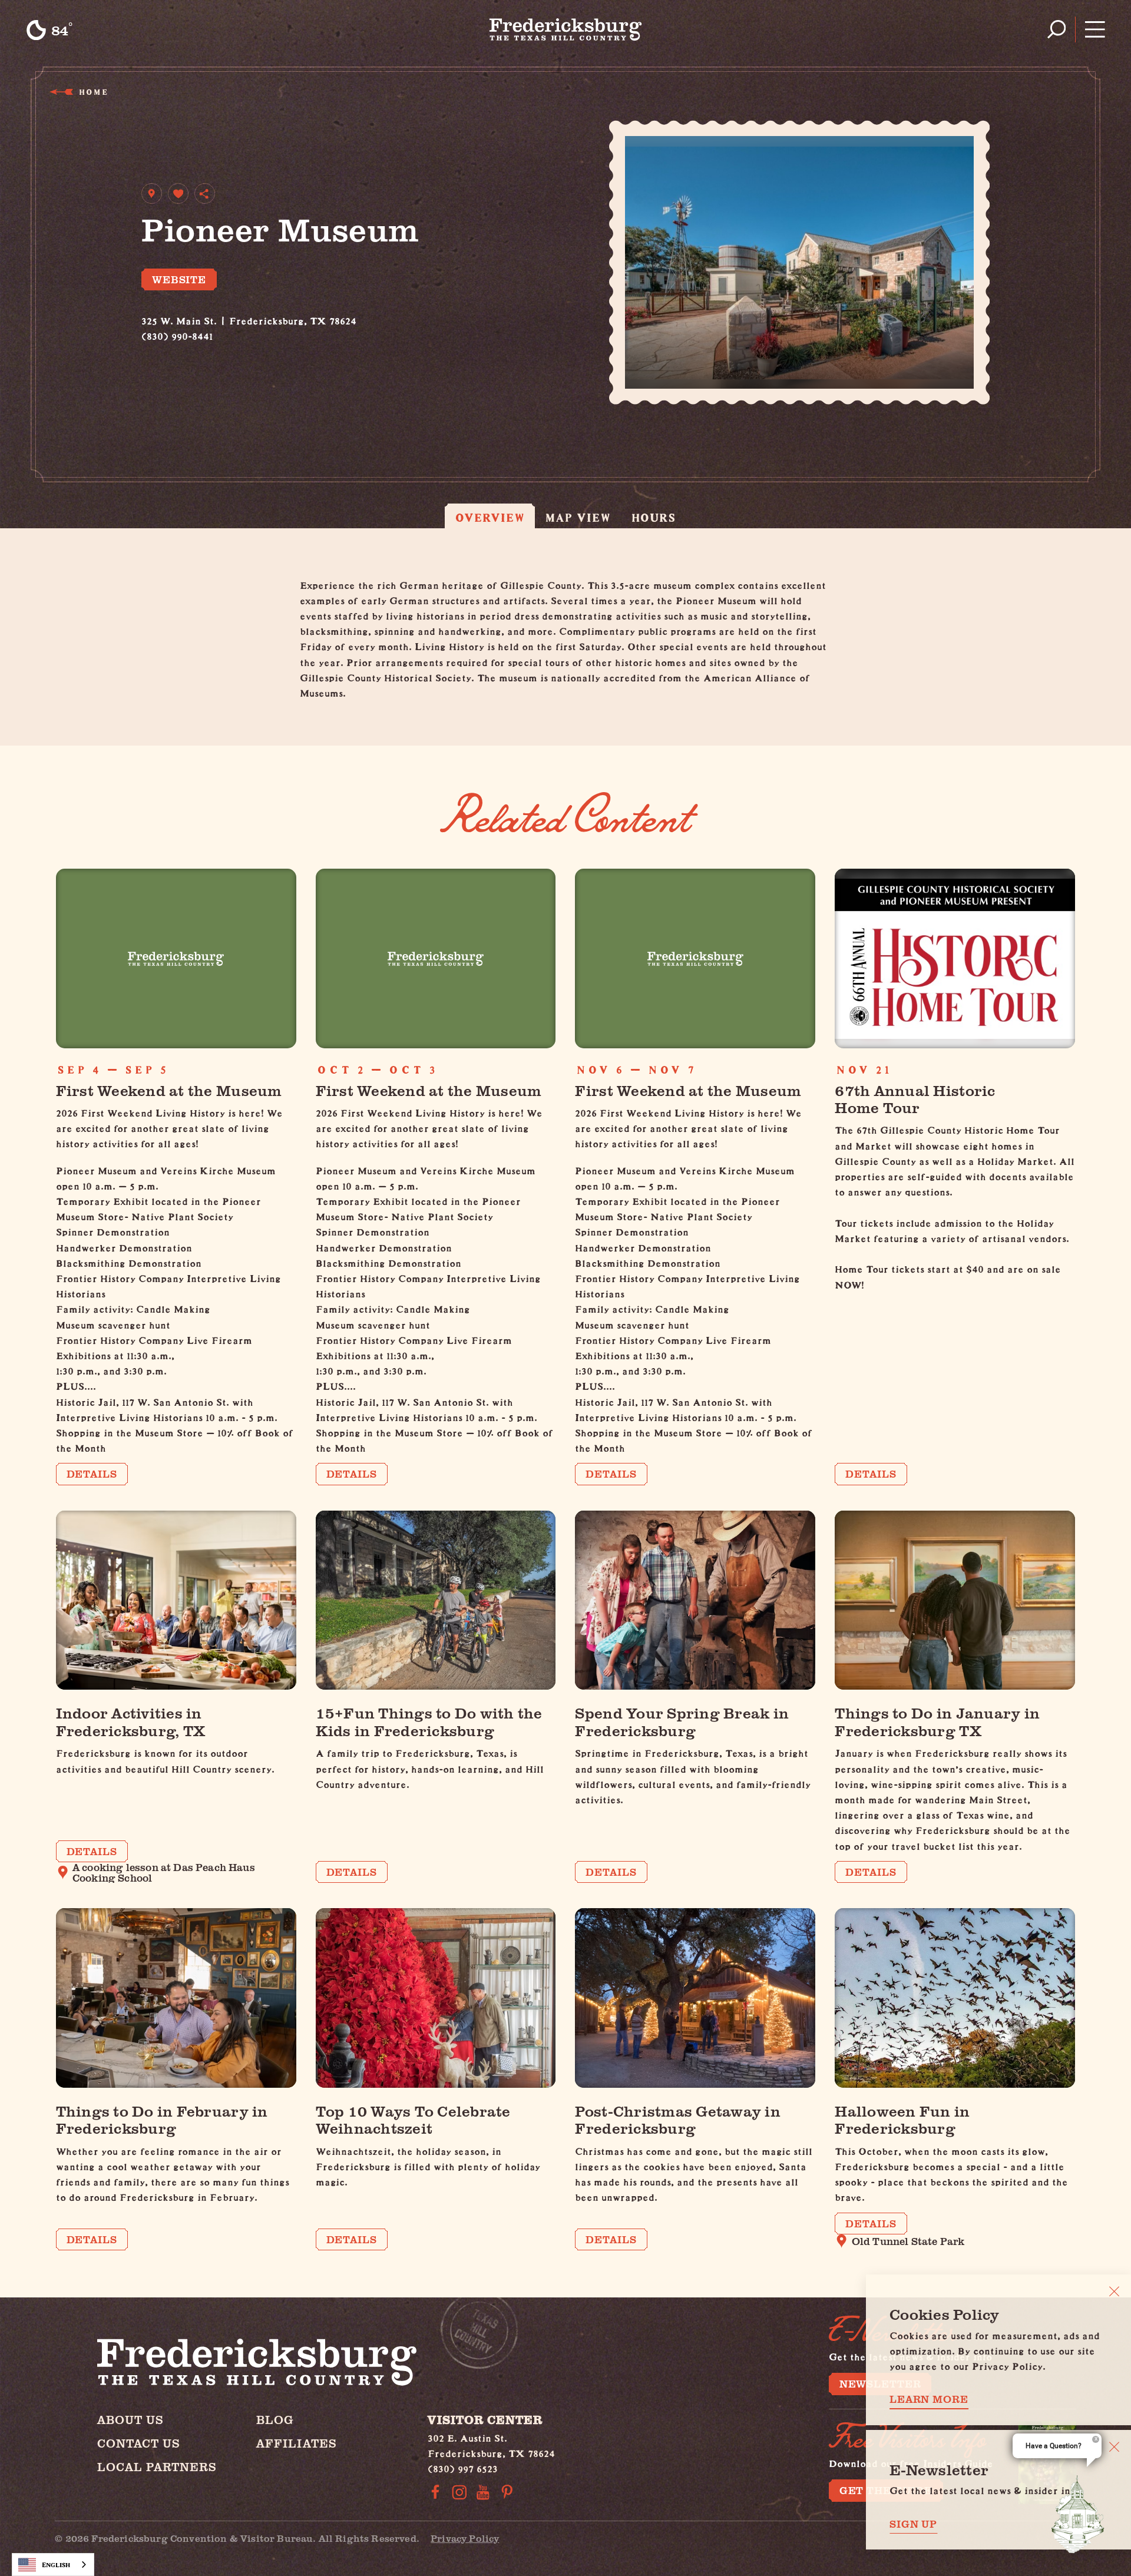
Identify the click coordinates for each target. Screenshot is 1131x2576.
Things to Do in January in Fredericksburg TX (937, 1721)
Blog (275, 2420)
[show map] (152, 193)
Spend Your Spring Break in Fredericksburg (682, 1721)
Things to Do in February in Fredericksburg (162, 2119)
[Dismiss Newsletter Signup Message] (1114, 2447)
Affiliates (297, 2443)
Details (92, 1474)
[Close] (1114, 2291)
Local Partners (157, 2467)
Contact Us (139, 2443)
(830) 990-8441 (177, 334)
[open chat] (1078, 2514)
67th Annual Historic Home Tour (915, 1098)
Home (93, 92)
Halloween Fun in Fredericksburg (902, 2119)
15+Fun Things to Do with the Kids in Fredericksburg (429, 1721)
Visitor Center (485, 2420)
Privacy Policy (465, 2538)
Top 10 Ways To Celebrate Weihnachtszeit (413, 2119)
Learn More (929, 2399)
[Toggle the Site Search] (1056, 29)
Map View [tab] (578, 517)
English (56, 2565)
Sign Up (913, 2524)
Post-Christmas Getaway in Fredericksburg (677, 2119)
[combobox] (53, 2565)
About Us (130, 2420)
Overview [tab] (490, 517)
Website (179, 279)
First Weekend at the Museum (169, 1090)
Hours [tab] (654, 517)
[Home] (566, 29)
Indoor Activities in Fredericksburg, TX (131, 1721)
